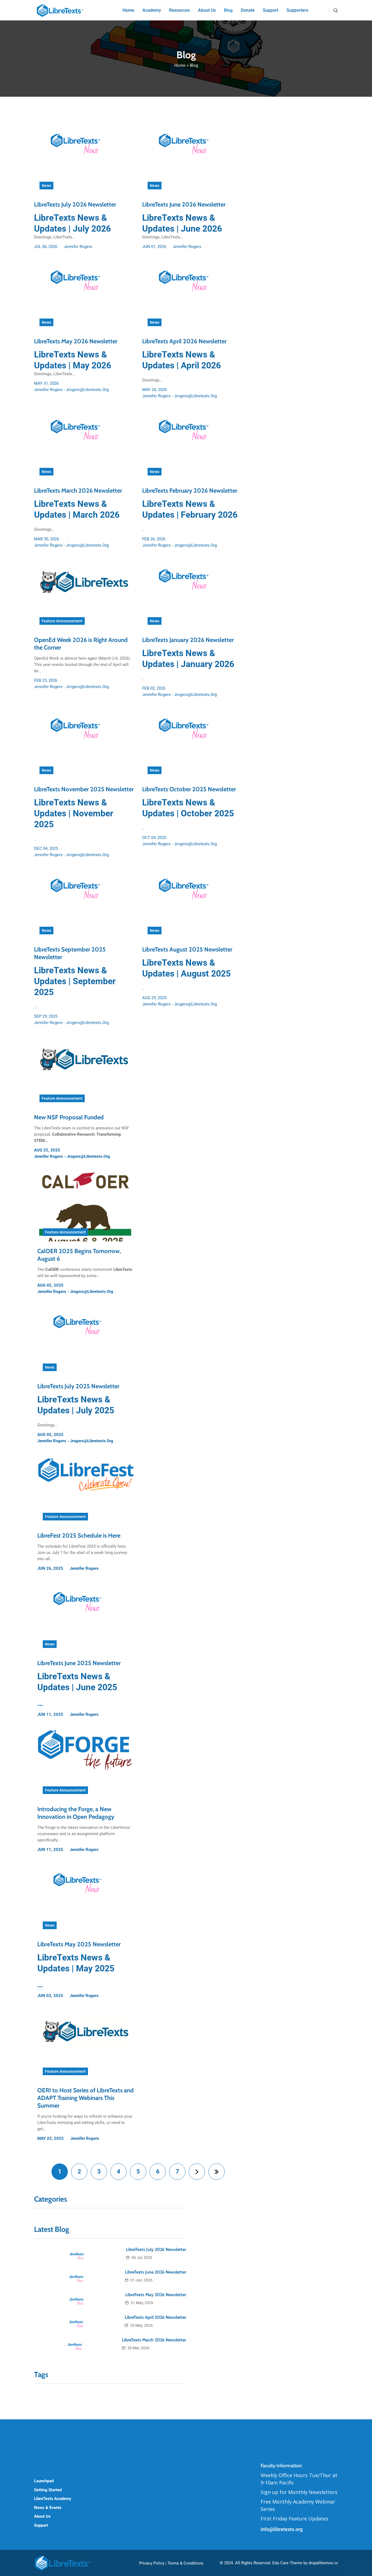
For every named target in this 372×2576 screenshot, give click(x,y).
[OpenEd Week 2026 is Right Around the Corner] (84, 595)
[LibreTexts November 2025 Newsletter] (84, 744)
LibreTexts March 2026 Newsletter (78, 491)
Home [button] (128, 10)
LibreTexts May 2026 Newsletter (76, 341)
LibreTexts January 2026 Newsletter (188, 640)
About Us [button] (207, 10)
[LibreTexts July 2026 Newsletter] (84, 159)
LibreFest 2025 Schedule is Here (79, 1536)
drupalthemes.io (323, 2563)
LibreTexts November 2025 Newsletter (84, 789)
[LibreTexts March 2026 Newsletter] (84, 446)
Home (180, 65)
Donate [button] (248, 10)
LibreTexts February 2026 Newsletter (190, 491)
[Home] (60, 10)
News (46, 186)
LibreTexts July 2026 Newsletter (75, 204)
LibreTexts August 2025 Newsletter (187, 949)
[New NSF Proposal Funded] (84, 1072)
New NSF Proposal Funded (69, 1117)
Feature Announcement (62, 621)
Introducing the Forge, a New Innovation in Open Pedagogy (76, 1813)
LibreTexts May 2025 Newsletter (79, 1944)
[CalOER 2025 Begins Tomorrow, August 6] (86, 1206)
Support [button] (271, 10)
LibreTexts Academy (53, 2499)
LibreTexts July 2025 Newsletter (78, 1386)
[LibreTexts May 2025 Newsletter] (86, 1899)
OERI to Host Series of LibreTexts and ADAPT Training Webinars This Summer (86, 2098)
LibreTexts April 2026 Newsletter (184, 341)
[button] (336, 10)
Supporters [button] (297, 10)
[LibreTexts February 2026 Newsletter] (192, 446)
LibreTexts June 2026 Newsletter (184, 204)
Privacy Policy (152, 2563)
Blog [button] (228, 10)
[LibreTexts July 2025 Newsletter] (86, 1341)
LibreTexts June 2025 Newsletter (79, 1663)
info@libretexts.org (282, 2529)
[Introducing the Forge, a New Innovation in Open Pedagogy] (86, 1764)
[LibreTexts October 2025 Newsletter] (192, 744)
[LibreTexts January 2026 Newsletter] (192, 595)
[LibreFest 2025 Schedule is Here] (86, 1490)
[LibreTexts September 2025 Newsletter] (84, 904)
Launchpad (44, 2481)
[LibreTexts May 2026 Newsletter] (84, 296)
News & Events (48, 2508)
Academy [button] (152, 10)
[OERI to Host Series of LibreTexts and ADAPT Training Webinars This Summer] (86, 2045)
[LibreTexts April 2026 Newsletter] (192, 296)
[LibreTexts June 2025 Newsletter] (86, 1618)
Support (41, 2525)
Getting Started (48, 2490)
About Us (42, 2516)
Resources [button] (179, 10)
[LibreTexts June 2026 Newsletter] (192, 159)
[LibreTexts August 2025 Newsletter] (192, 904)
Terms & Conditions (185, 2563)
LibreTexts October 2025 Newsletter (189, 789)
